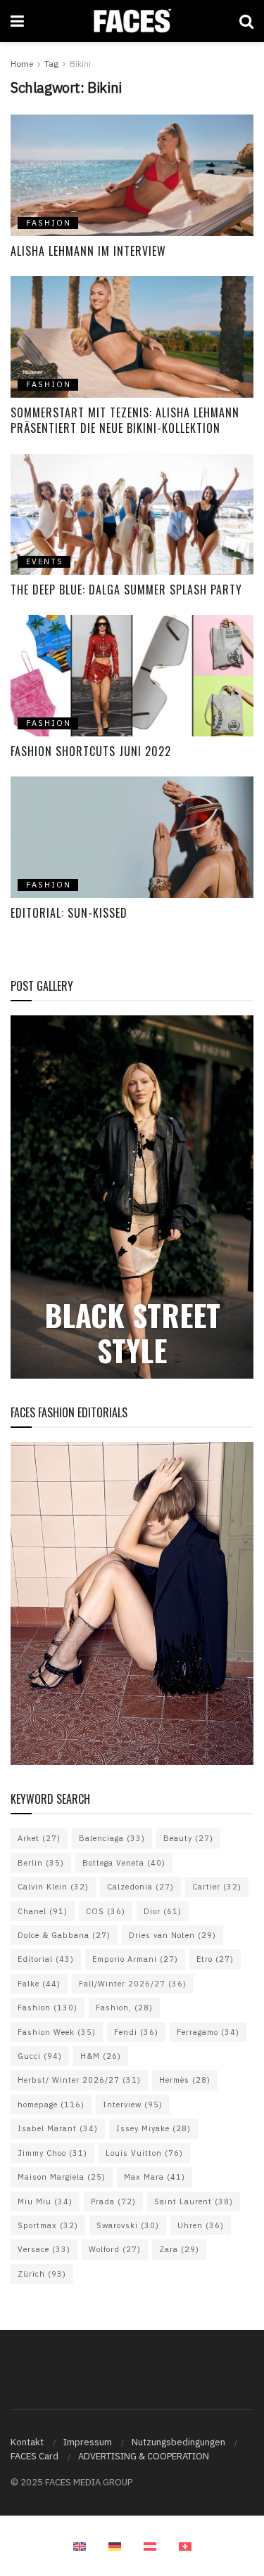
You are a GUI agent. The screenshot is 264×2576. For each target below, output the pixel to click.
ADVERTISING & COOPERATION (144, 2456)
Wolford (115, 2249)
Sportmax (48, 2225)
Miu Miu (45, 2201)
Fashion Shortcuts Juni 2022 (91, 751)
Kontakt (27, 2442)
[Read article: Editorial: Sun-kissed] (132, 837)
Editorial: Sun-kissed (69, 913)
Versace (44, 2249)
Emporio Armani (135, 1959)
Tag (51, 64)
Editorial (46, 1959)
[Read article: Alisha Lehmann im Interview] (132, 175)
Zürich (42, 2274)
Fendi (136, 2032)
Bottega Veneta (124, 1863)
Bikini (80, 64)
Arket (39, 1838)
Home (22, 64)
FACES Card (34, 2456)
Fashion (48, 2008)
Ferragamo (208, 2032)
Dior (163, 1911)
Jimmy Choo (52, 2153)
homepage (51, 2105)
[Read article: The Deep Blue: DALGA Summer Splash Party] (132, 515)
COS (106, 1911)
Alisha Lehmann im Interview (88, 251)
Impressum (88, 2442)
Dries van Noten (172, 1935)
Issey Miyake (153, 2128)
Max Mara (155, 2177)
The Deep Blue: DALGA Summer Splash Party (126, 590)
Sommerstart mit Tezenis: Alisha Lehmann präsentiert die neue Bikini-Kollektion (125, 420)
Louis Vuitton (144, 2153)
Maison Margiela (62, 2177)
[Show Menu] (17, 21)
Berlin (41, 1863)
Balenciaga (112, 1838)
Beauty (188, 1838)
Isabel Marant (58, 2128)
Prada (113, 2201)
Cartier (217, 1887)
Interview (133, 2105)
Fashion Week (57, 2032)
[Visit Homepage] (131, 21)
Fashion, (124, 2008)
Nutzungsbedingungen (178, 2442)
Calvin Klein (53, 1887)
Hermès (185, 2080)
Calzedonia (140, 1887)
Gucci (40, 2056)
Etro (215, 1959)
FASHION (49, 223)
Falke (39, 1984)
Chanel (43, 1911)
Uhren (201, 2225)
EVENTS (45, 561)
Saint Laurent (194, 2201)
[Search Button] (246, 21)
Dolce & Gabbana (64, 1935)
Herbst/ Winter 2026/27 (79, 2080)
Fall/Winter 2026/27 (133, 1984)
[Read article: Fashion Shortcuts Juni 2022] (132, 676)
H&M (101, 2056)
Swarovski (128, 2225)
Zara (179, 2249)
